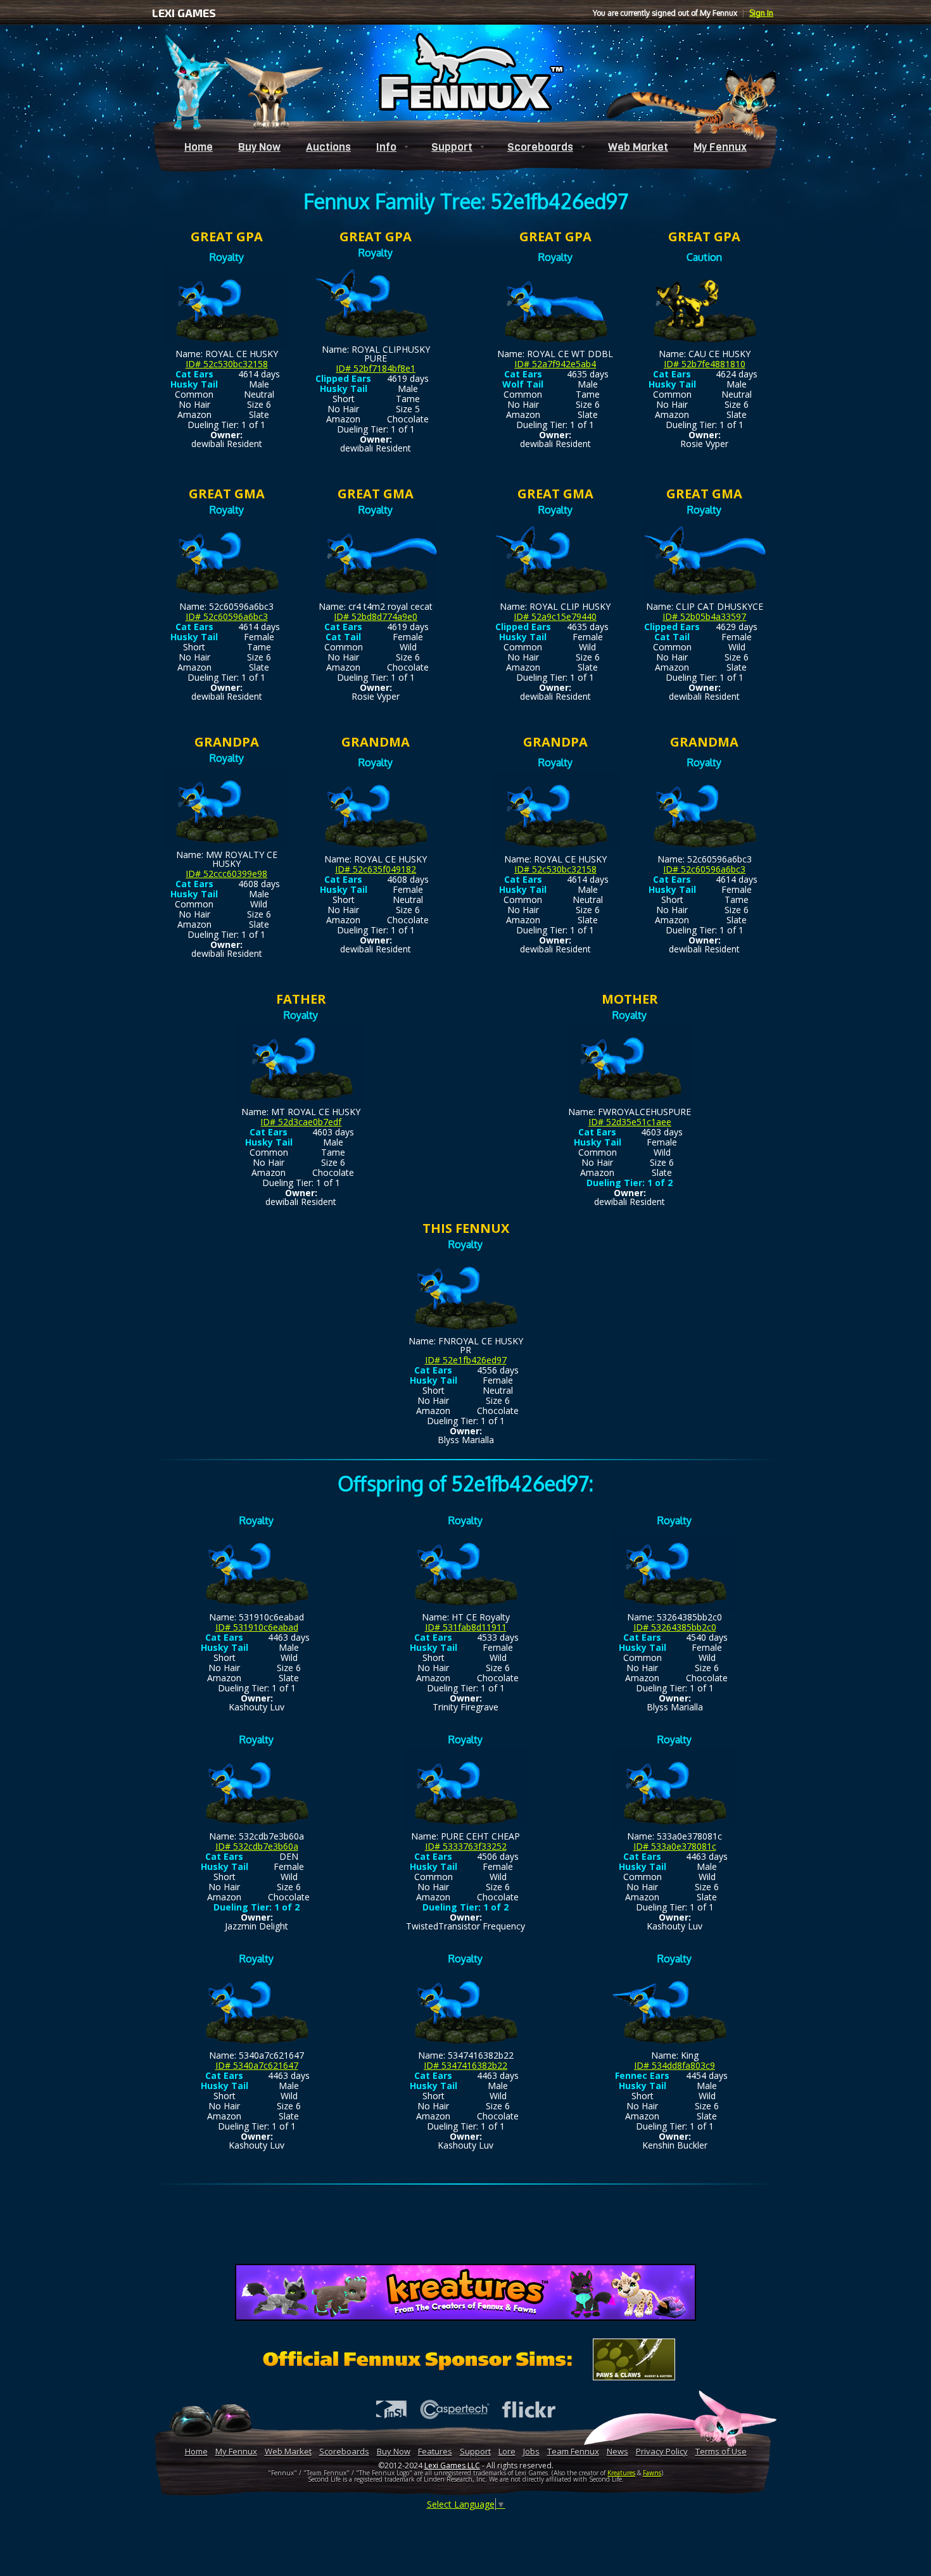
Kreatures (621, 2473)
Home (199, 147)
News (617, 2451)
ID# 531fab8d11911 (466, 1627)
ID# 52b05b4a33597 (704, 616)
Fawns (652, 2473)
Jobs (531, 2451)
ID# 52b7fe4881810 (705, 364)
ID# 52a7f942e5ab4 (555, 364)
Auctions (328, 147)
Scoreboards (540, 147)
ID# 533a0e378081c (675, 1846)
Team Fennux (573, 2451)
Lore (507, 2451)
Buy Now (259, 147)
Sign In (761, 13)
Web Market (638, 147)
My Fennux (720, 147)
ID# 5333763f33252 (466, 1846)
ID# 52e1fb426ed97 (466, 1360)
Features (435, 2451)
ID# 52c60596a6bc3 (227, 616)
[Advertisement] (465, 2226)
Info (386, 147)
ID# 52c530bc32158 (227, 364)
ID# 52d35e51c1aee (630, 1122)
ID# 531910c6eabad (257, 1627)
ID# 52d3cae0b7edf (301, 1122)
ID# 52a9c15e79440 (555, 616)
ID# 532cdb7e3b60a (257, 1846)
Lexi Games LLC (452, 2466)
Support (452, 147)
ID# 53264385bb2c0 (675, 1627)
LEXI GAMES (184, 13)
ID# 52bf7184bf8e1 (376, 368)
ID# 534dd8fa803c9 (674, 2065)
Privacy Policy (662, 2451)
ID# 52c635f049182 (376, 869)
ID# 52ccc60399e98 (226, 874)
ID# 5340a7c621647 (257, 2065)
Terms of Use (721, 2451)
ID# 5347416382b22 (465, 2065)
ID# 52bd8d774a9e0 (376, 616)
